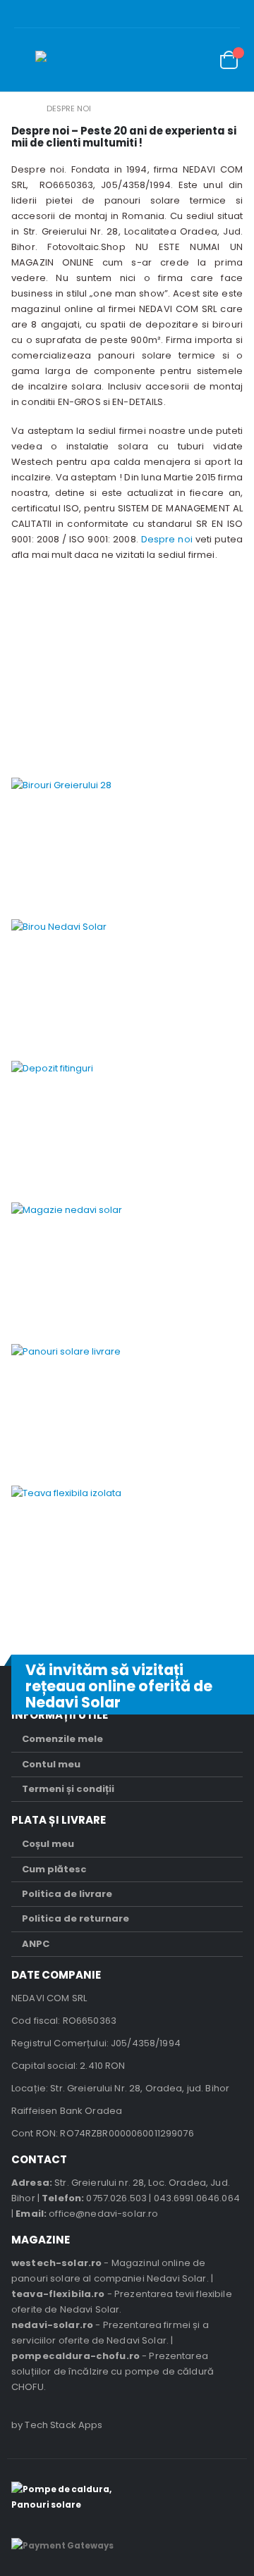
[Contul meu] (163, 60)
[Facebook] (244, 14)
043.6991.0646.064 (197, 2198)
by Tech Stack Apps (57, 2425)
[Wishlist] (195, 60)
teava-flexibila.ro (58, 2294)
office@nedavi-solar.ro (103, 2214)
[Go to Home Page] (22, 108)
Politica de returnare (75, 1918)
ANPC (36, 1944)
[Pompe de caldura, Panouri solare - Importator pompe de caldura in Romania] (81, 60)
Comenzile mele (62, 1739)
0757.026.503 (116, 2198)
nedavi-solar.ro (52, 2325)
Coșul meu (48, 1844)
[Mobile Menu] (25, 60)
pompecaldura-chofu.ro (75, 2356)
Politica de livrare (67, 1894)
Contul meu (51, 1764)
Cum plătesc (54, 1869)
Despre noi (167, 539)
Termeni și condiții (68, 1789)
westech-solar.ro (56, 2263)
